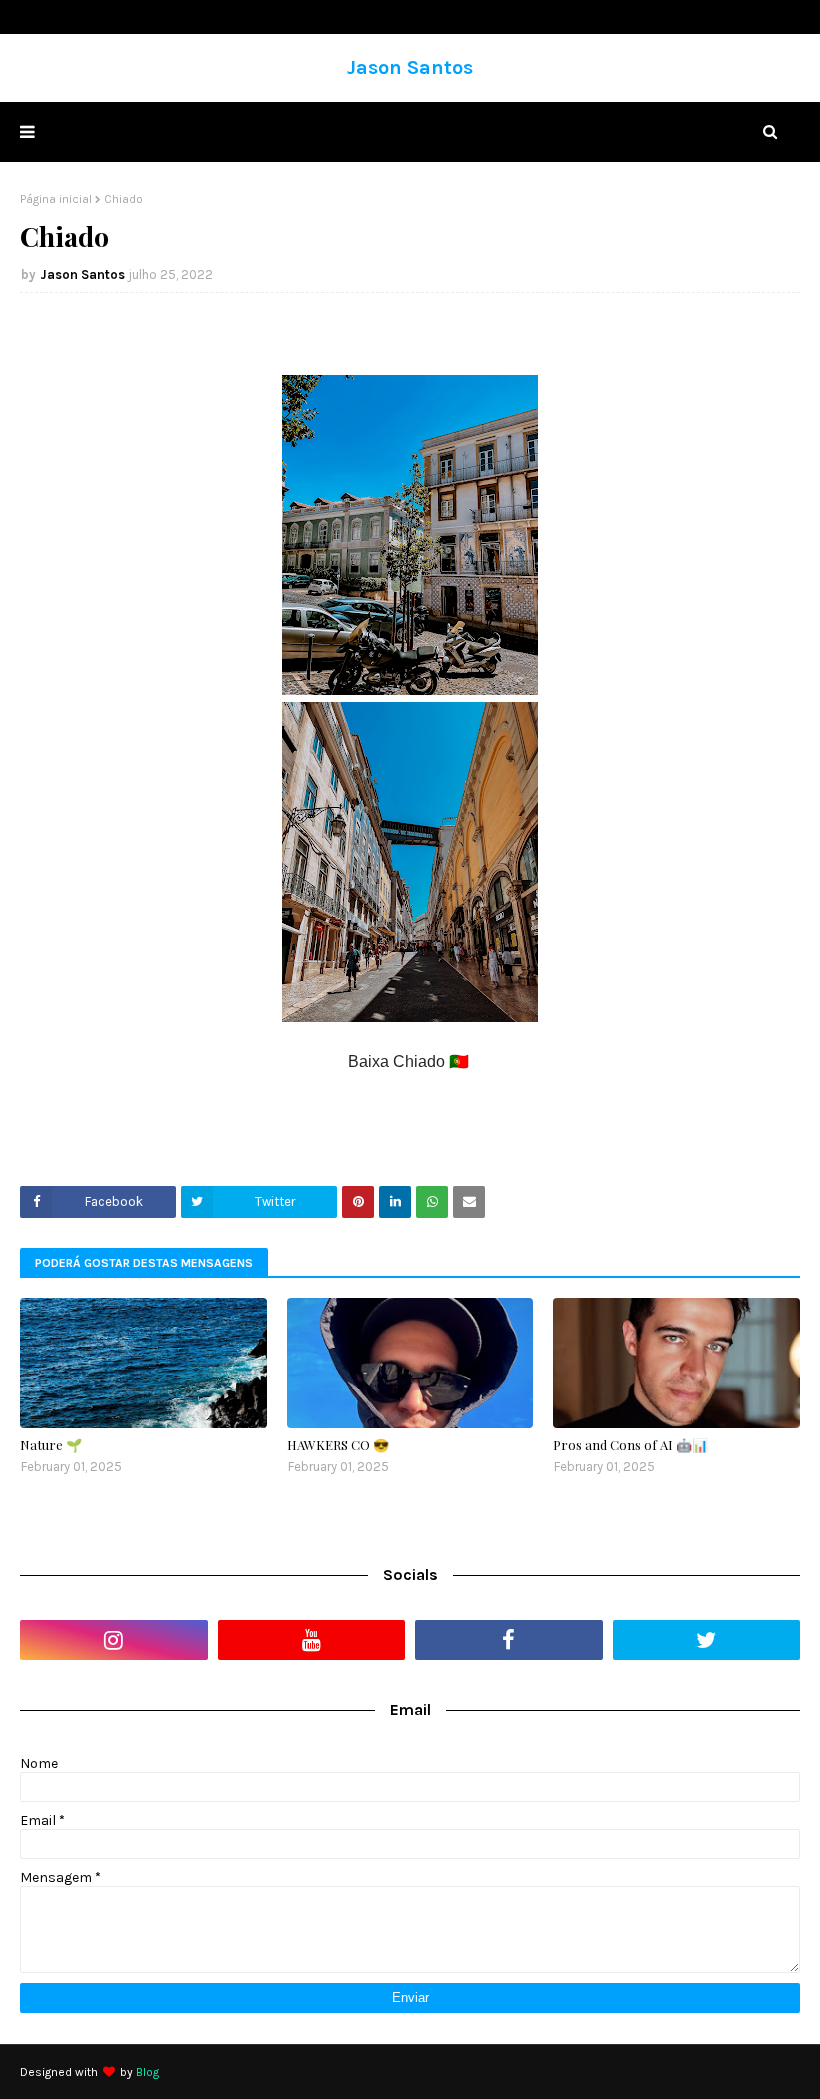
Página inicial (56, 199)
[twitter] (707, 1640)
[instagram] (114, 1640)
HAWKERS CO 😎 (338, 1444)
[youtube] (312, 1640)
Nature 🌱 (51, 1444)
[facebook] (509, 1640)
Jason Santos (410, 67)
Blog (147, 2072)
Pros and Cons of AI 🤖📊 (630, 1444)
